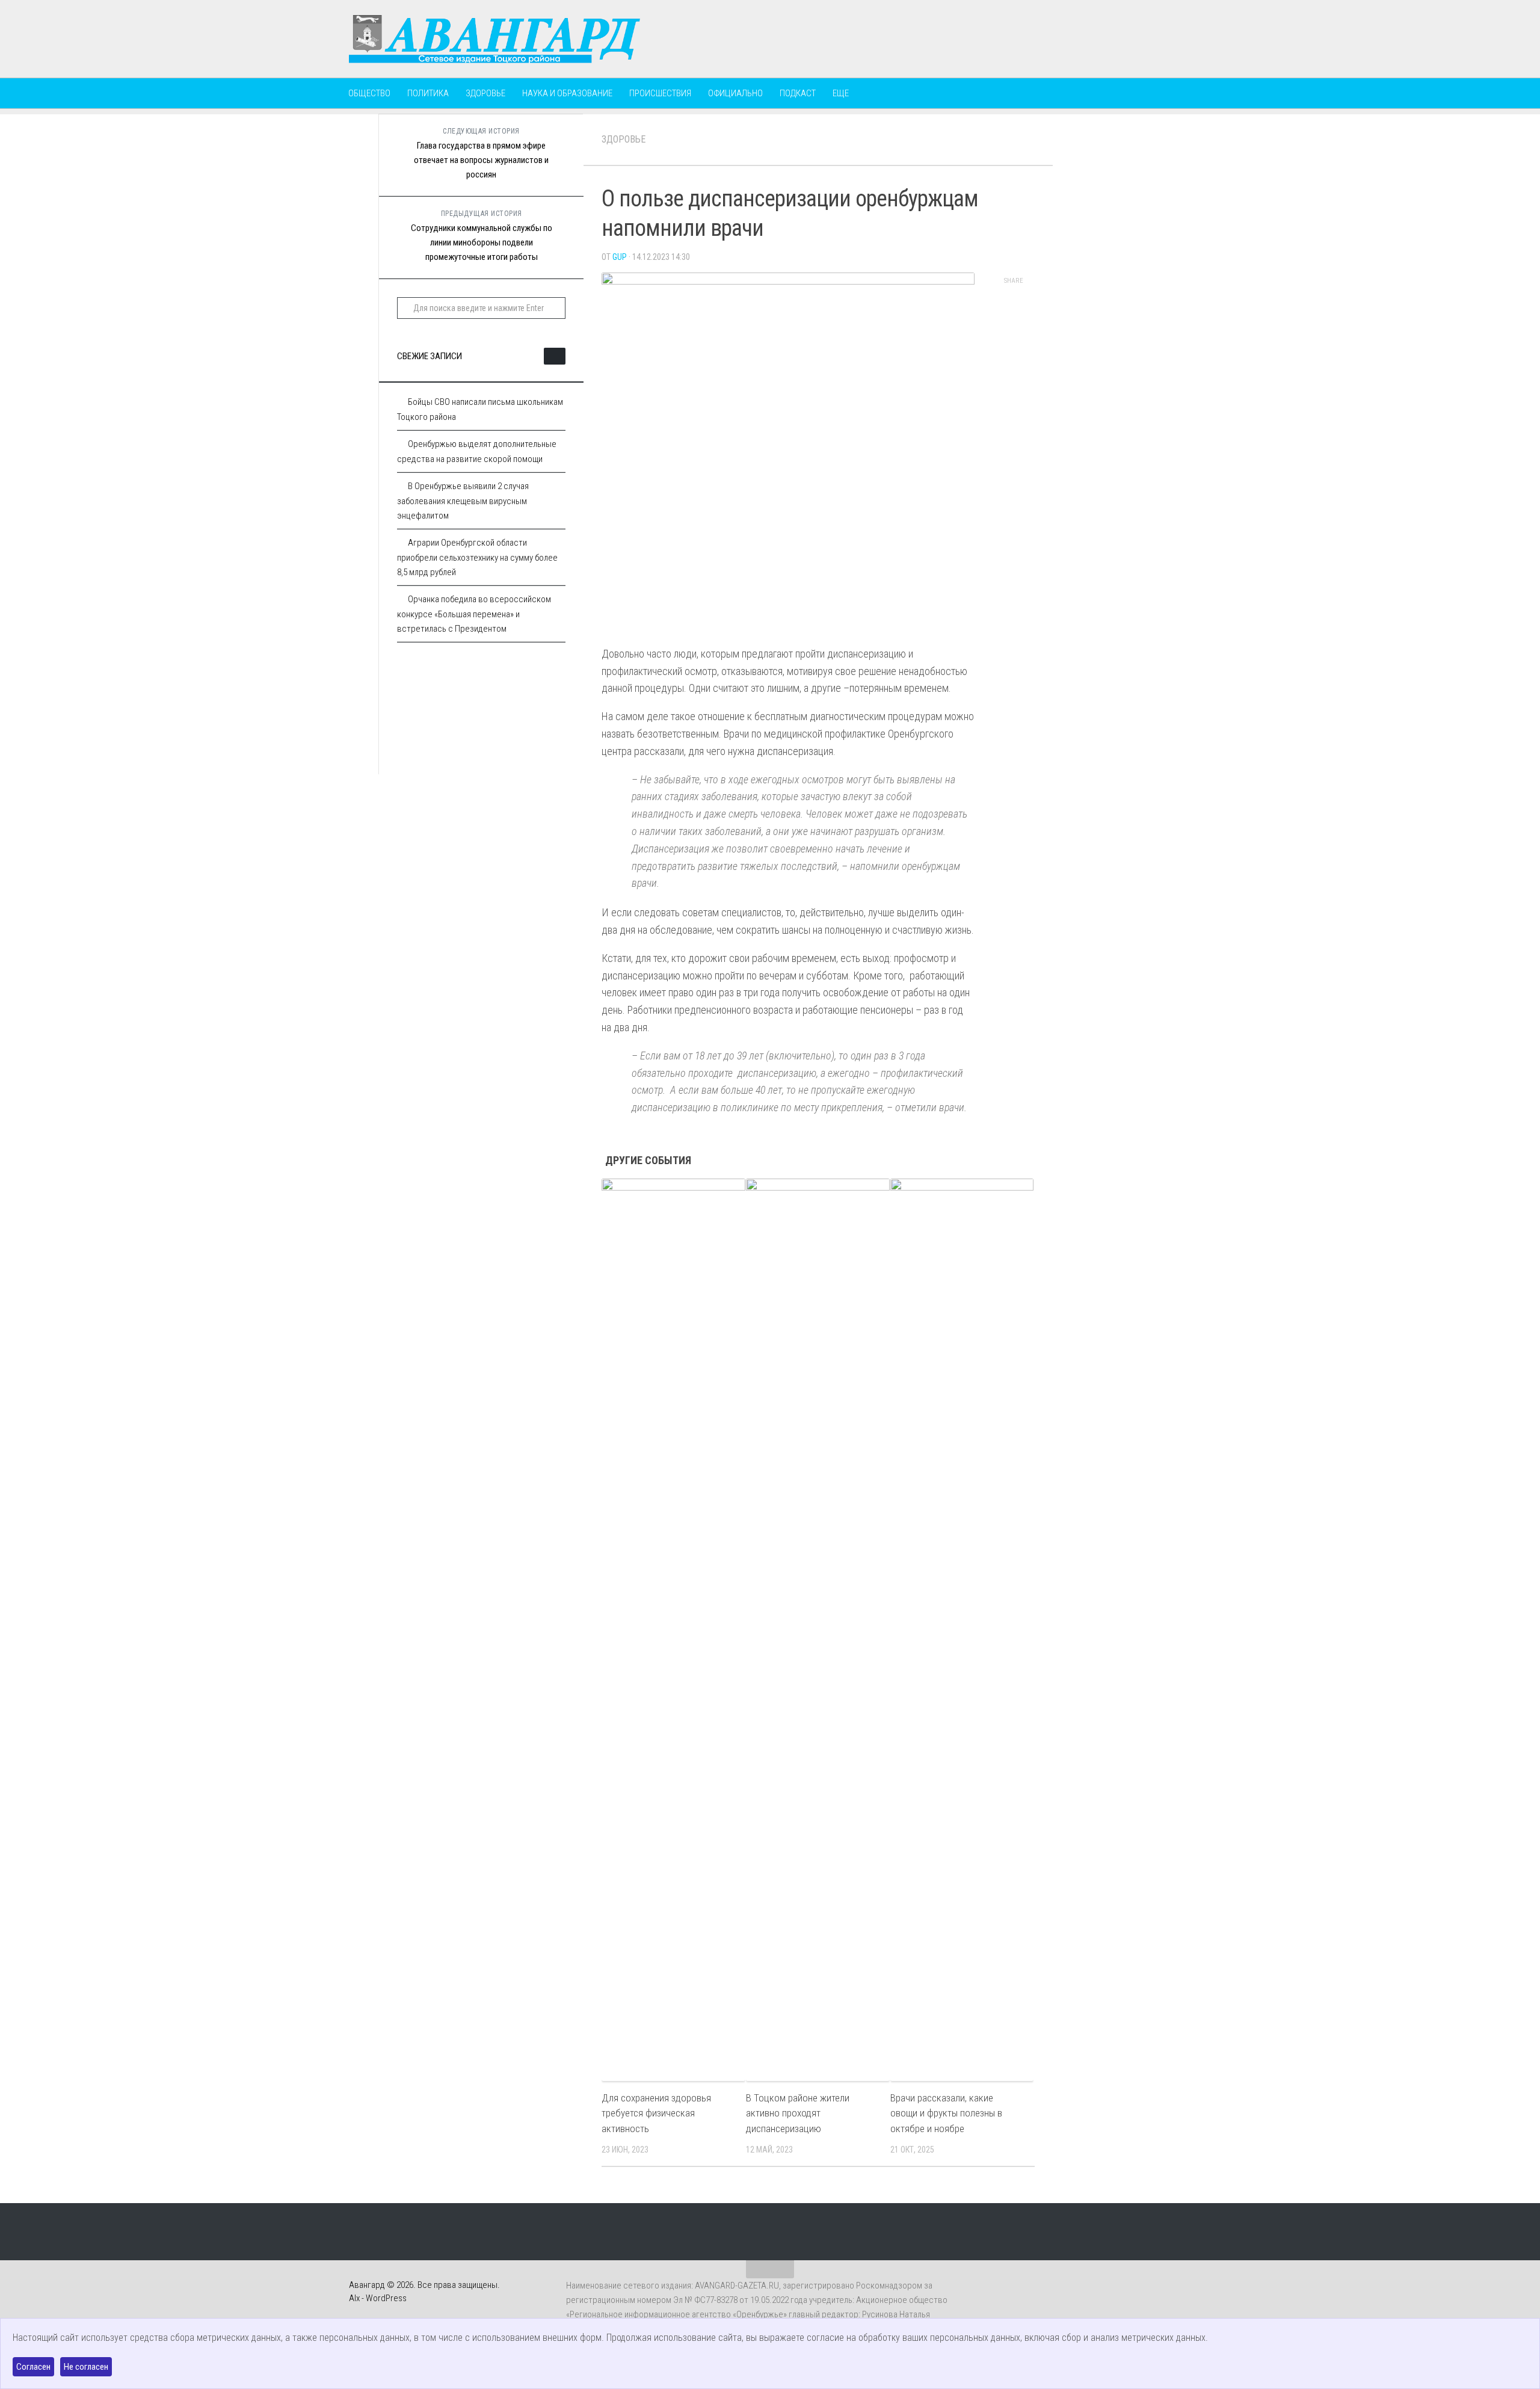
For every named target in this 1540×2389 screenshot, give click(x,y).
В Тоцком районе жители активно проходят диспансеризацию (798, 2113)
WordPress (386, 2298)
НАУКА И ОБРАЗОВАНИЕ (567, 93)
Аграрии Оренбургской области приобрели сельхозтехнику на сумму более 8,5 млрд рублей (477, 557)
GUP (620, 257)
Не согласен (86, 2367)
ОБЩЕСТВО (369, 93)
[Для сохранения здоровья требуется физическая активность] (673, 1630)
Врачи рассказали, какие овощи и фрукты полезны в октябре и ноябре (946, 2113)
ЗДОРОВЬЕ (485, 93)
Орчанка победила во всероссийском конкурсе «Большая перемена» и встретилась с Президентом (474, 614)
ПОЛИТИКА (428, 93)
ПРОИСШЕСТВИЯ (660, 93)
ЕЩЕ (841, 93)
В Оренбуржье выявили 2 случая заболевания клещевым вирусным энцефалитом (463, 501)
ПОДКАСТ (798, 93)
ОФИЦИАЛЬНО (735, 93)
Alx (354, 2298)
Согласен (33, 2367)
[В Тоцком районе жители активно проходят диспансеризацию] (818, 1630)
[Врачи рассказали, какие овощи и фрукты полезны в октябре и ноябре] (962, 1630)
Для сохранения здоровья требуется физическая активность (656, 2113)
